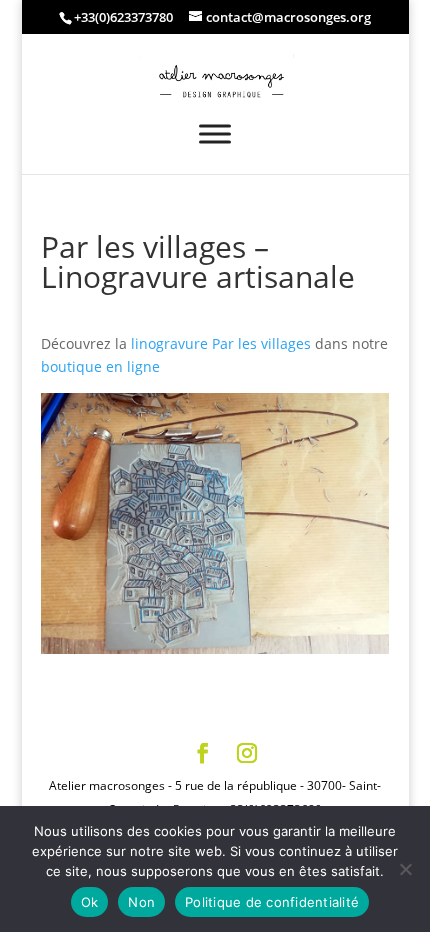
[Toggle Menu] (215, 133)
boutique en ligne (100, 366)
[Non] (405, 869)
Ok (90, 902)
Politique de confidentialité (272, 902)
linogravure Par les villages (221, 343)
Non (141, 902)
